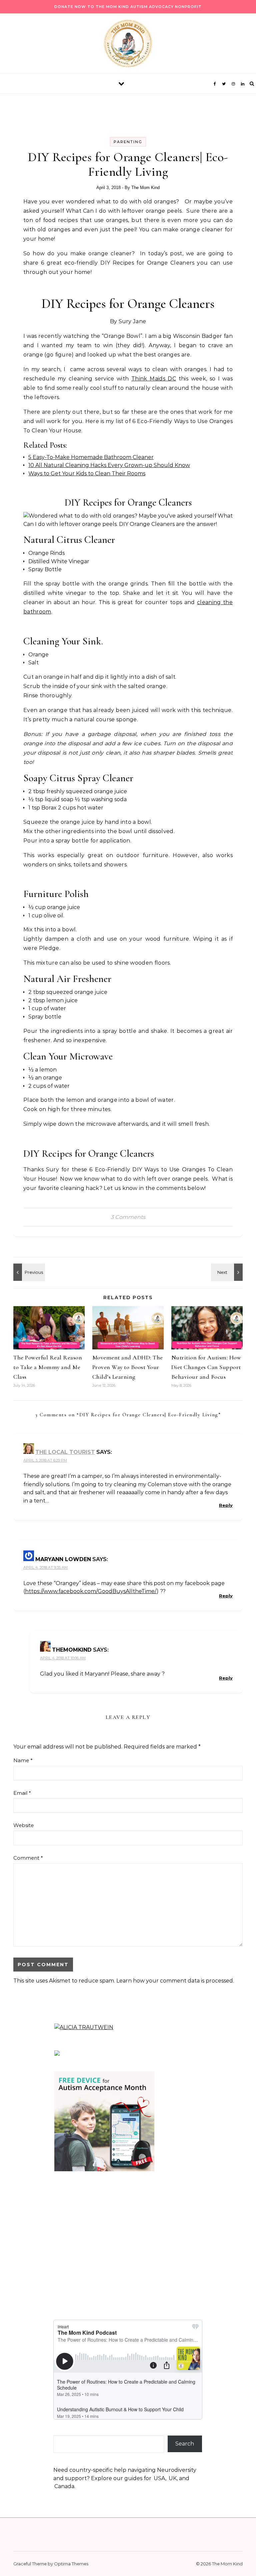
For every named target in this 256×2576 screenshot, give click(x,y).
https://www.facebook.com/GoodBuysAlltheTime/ (91, 1591)
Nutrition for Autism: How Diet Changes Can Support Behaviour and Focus (206, 1367)
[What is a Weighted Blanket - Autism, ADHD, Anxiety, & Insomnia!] (28, 1272)
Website (23, 1825)
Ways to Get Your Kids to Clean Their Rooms (87, 473)
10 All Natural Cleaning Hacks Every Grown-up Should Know (109, 465)
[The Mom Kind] (128, 45)
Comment (28, 1858)
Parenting (128, 142)
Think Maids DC (154, 379)
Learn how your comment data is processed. (175, 1981)
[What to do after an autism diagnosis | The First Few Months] (228, 1272)
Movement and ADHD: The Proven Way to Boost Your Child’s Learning (128, 1367)
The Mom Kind (145, 188)
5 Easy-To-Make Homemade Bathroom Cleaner (91, 457)
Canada (64, 2486)
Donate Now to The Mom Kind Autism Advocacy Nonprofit (128, 7)
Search (185, 2444)
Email (22, 1793)
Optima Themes (71, 2564)
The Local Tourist (65, 1452)
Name (23, 1760)
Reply (226, 1505)
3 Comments (128, 1217)
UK (173, 2478)
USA (159, 2478)
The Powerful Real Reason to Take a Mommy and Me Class (48, 1367)
